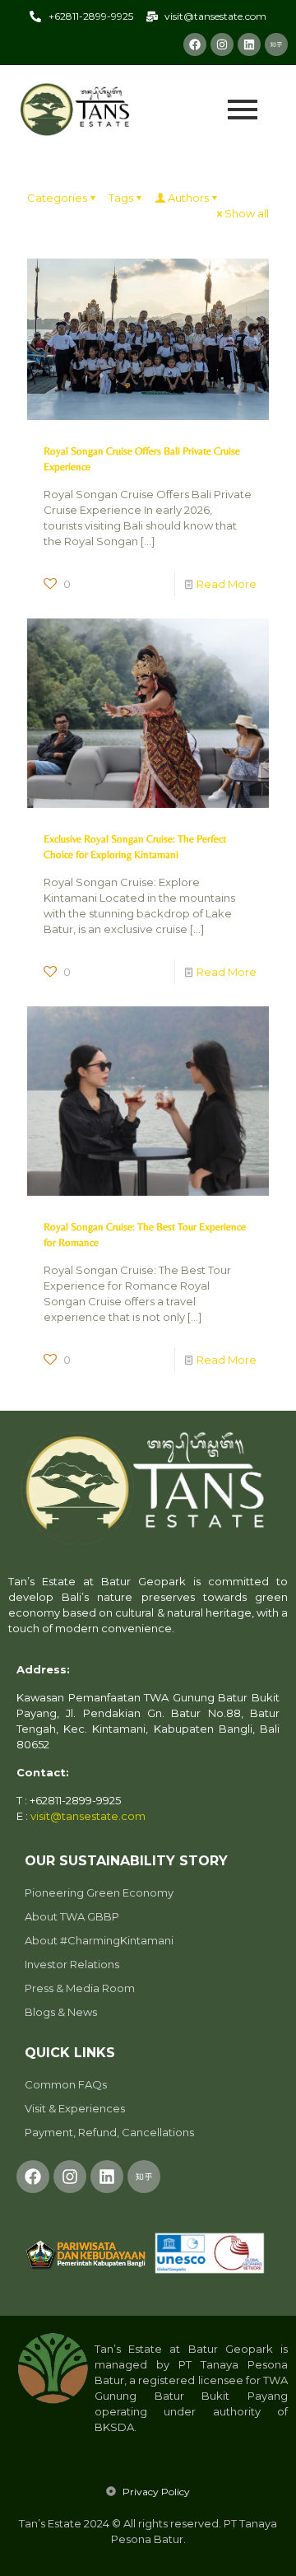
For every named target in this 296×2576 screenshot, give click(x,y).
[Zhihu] (276, 44)
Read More (227, 584)
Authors (188, 198)
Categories (57, 198)
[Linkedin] (249, 44)
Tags (121, 198)
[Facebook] (195, 44)
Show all (247, 213)
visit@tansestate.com (88, 1816)
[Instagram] (222, 44)
